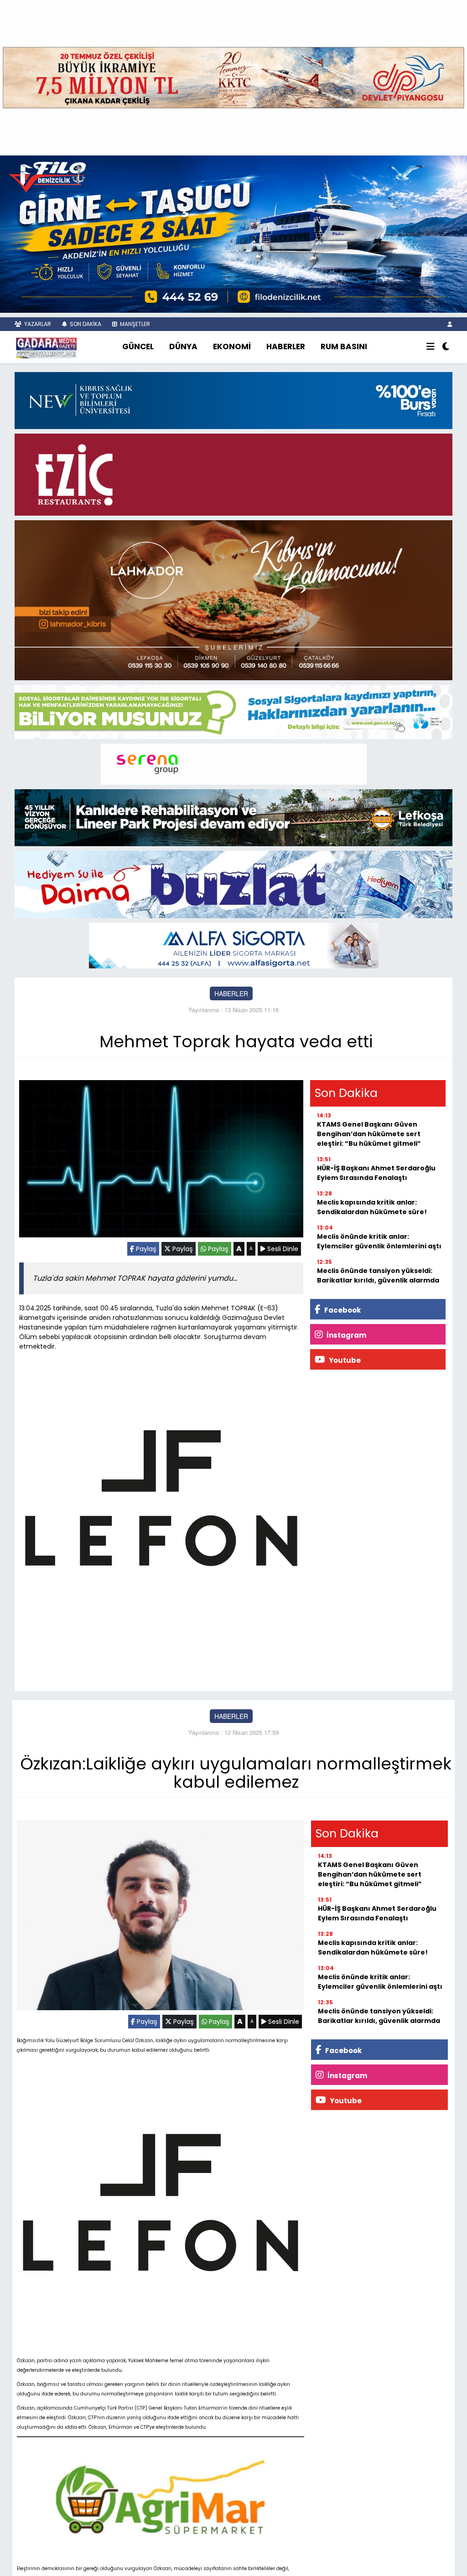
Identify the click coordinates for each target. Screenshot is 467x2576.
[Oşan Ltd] (234, 945)
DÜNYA (183, 347)
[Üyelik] (450, 324)
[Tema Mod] (446, 347)
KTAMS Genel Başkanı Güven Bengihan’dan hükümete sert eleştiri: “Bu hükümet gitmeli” (369, 1134)
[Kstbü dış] (233, 399)
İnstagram (346, 1335)
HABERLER (286, 347)
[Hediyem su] (233, 884)
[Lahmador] (233, 599)
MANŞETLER (134, 324)
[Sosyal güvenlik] (233, 711)
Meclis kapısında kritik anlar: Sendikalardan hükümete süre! (372, 1207)
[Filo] (233, 233)
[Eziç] (233, 474)
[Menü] (431, 347)
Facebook (342, 1310)
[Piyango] (233, 77)
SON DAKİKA (85, 324)
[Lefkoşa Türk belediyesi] (233, 817)
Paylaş (145, 1249)
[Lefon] (161, 1500)
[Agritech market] (161, 2497)
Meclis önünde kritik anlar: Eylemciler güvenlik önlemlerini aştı (379, 1241)
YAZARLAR (37, 324)
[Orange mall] (234, 763)
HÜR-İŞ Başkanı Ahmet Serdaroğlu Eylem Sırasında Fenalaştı (376, 1173)
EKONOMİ (232, 347)
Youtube (344, 1360)
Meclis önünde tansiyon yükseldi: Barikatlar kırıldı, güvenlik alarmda (378, 1275)
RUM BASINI (344, 347)
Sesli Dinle (282, 1249)
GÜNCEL (138, 347)
